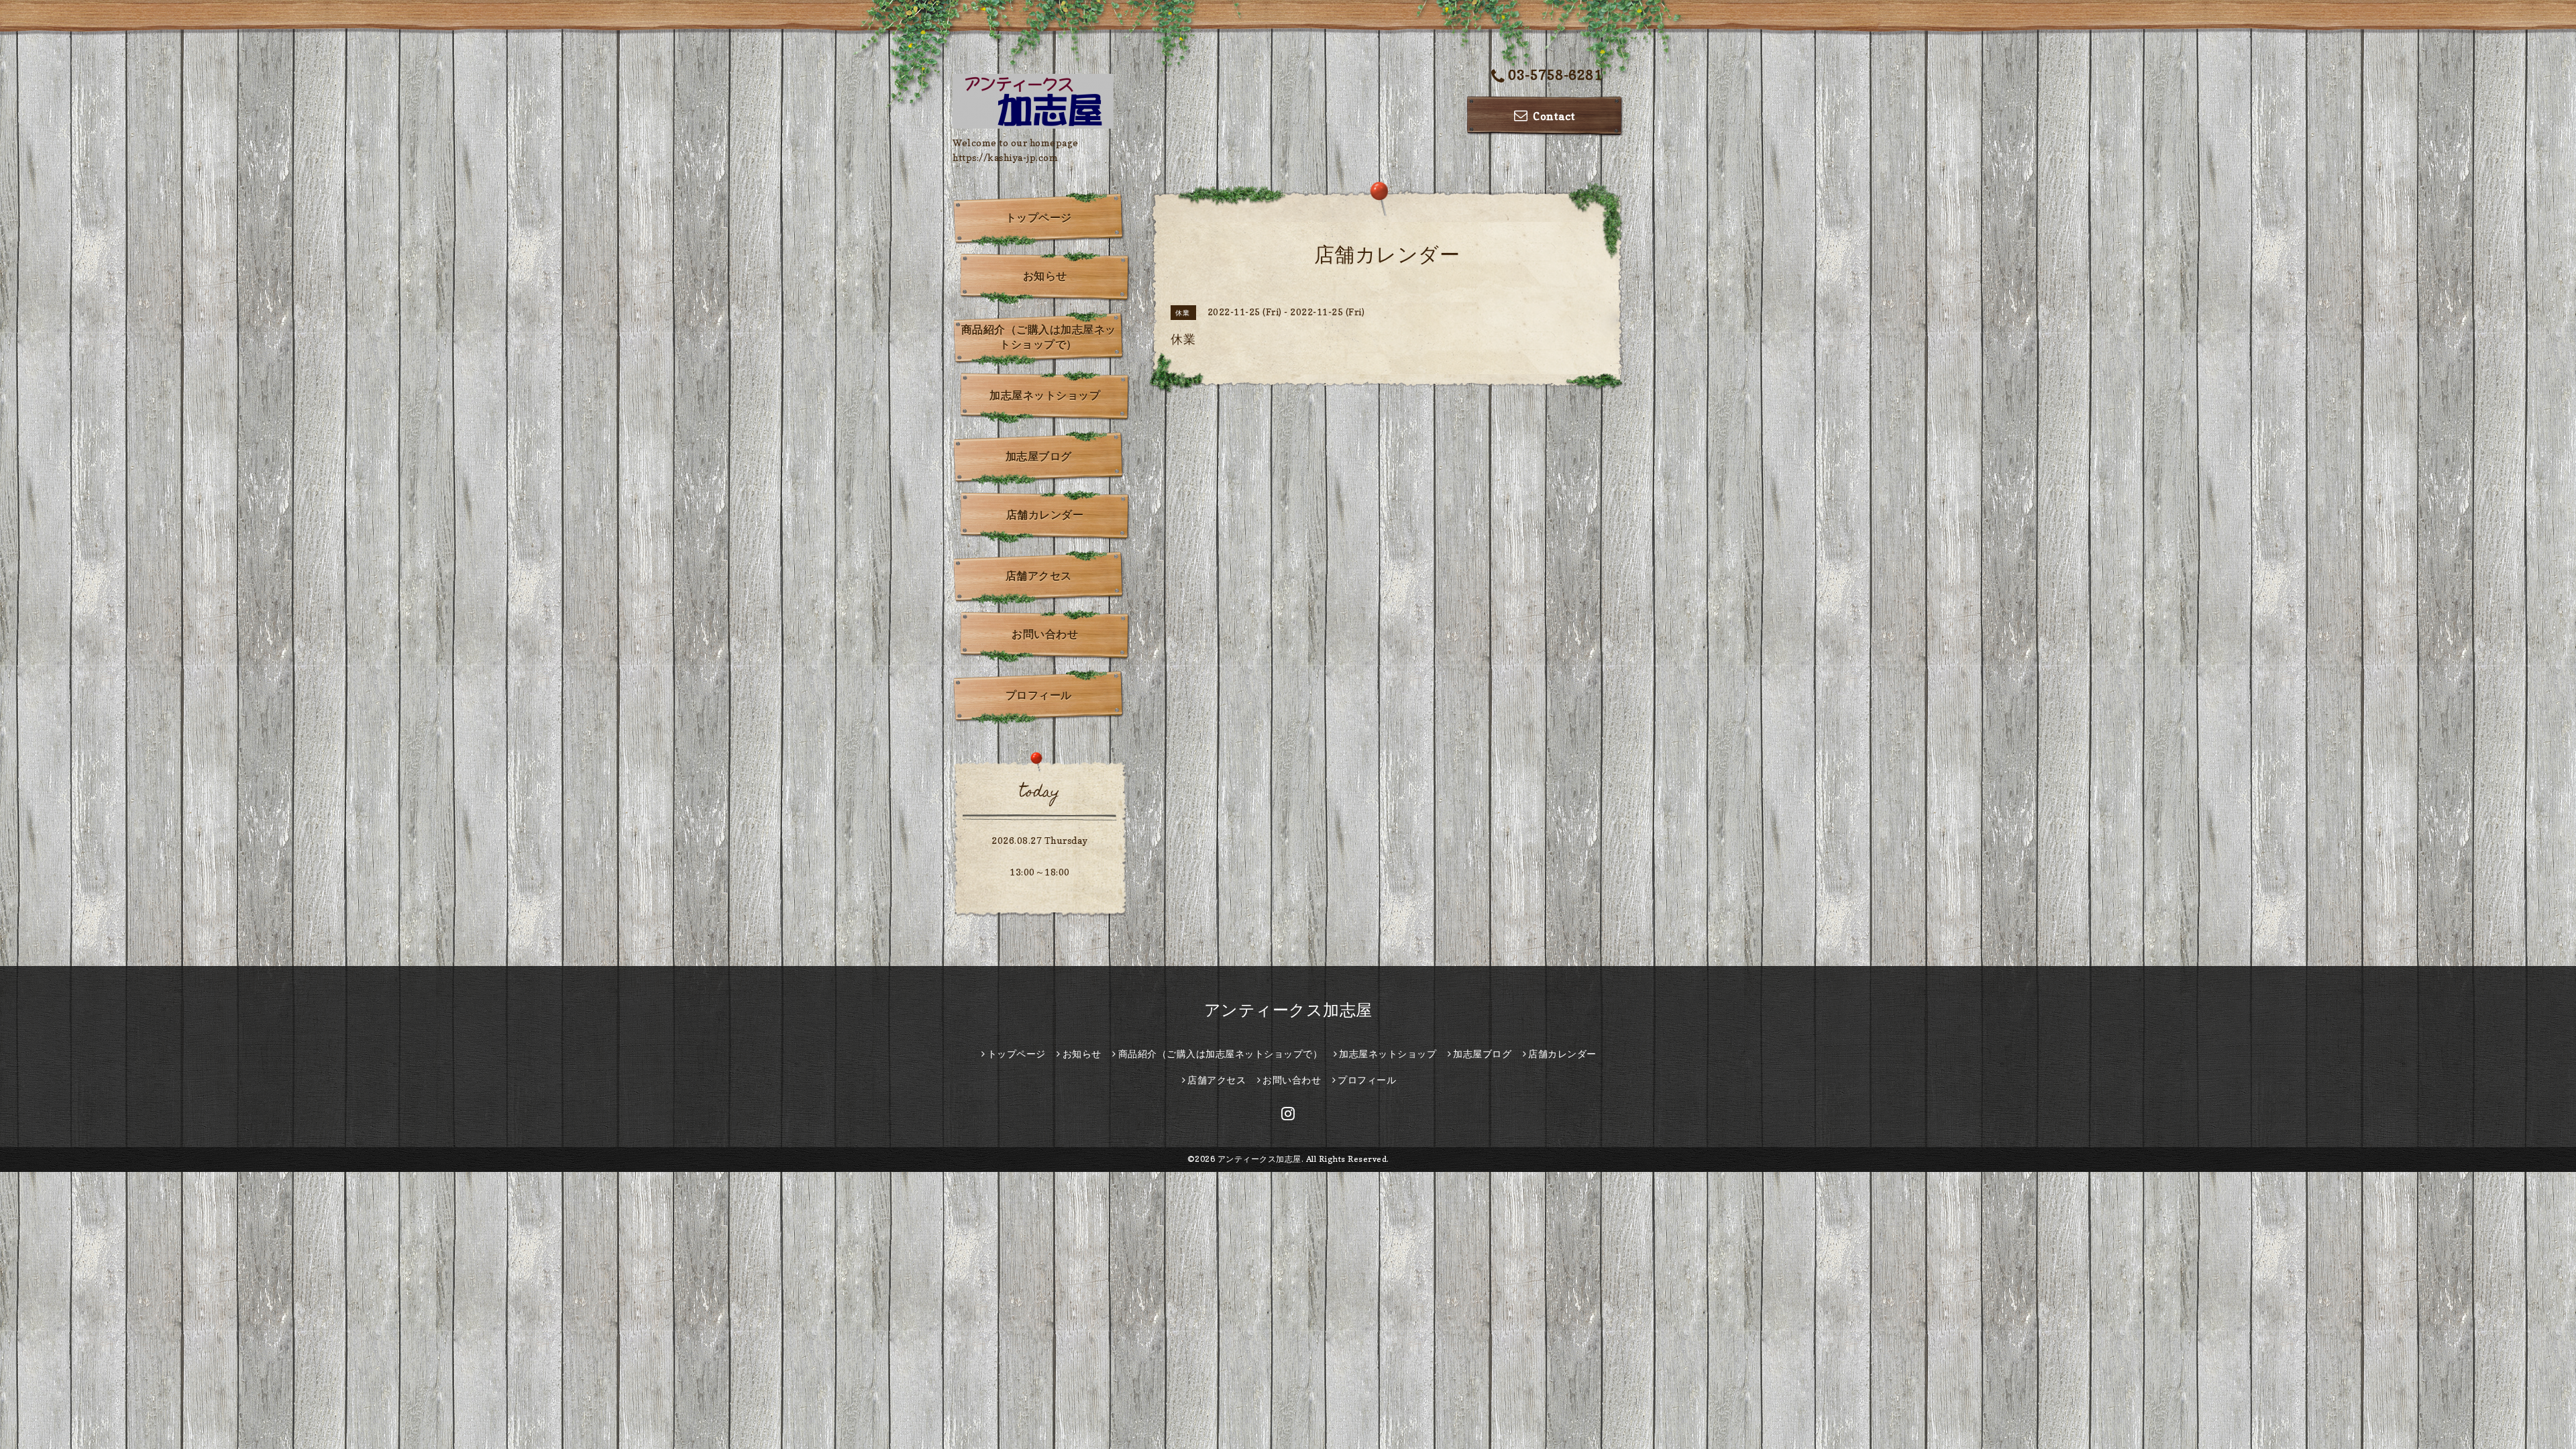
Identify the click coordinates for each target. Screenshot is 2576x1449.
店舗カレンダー (1045, 515)
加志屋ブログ (1039, 456)
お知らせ (1045, 276)
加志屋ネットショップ (1045, 395)
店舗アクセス (1039, 576)
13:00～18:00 (1040, 872)
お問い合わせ (1045, 634)
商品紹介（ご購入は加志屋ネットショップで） (1039, 337)
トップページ (1039, 217)
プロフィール (1039, 695)
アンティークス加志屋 (1288, 1010)
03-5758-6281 (1555, 75)
